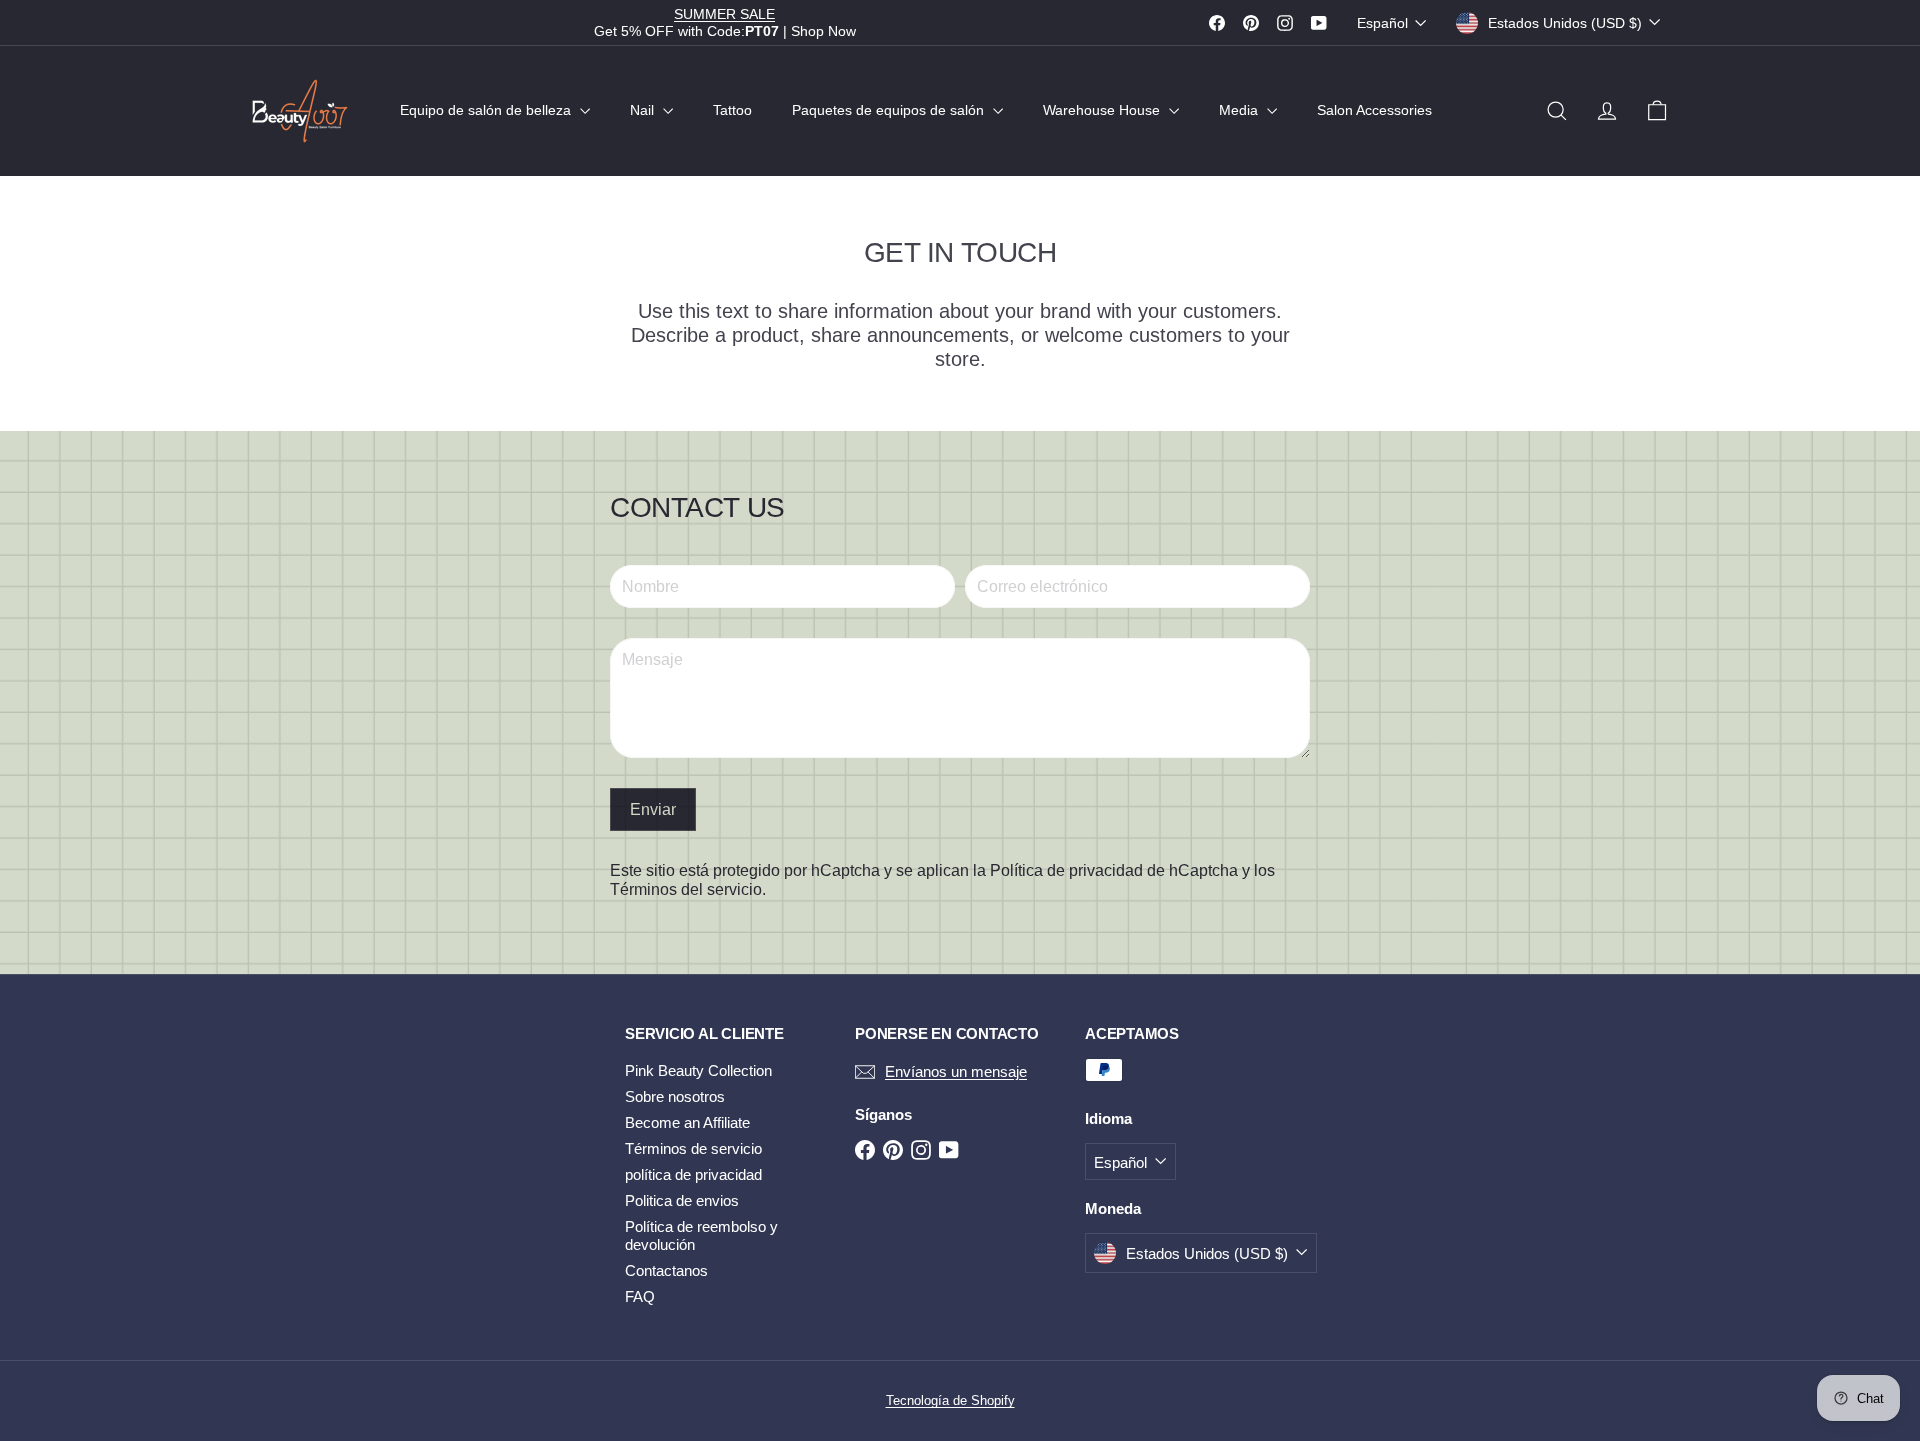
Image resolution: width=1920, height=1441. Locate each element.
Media (1240, 110)
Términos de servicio (693, 1148)
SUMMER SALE (724, 14)
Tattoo (732, 110)
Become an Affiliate (687, 1122)
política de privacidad (693, 1174)
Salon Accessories (1374, 110)
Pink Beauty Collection (698, 1070)
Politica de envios (682, 1200)
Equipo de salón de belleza (487, 110)
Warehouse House (1103, 110)
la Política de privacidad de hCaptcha (1107, 870)
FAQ (640, 1296)
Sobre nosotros (675, 1096)
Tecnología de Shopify (950, 1400)
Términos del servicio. (688, 889)
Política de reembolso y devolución (701, 1235)
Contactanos (666, 1270)
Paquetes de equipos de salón (890, 110)
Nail (644, 110)
